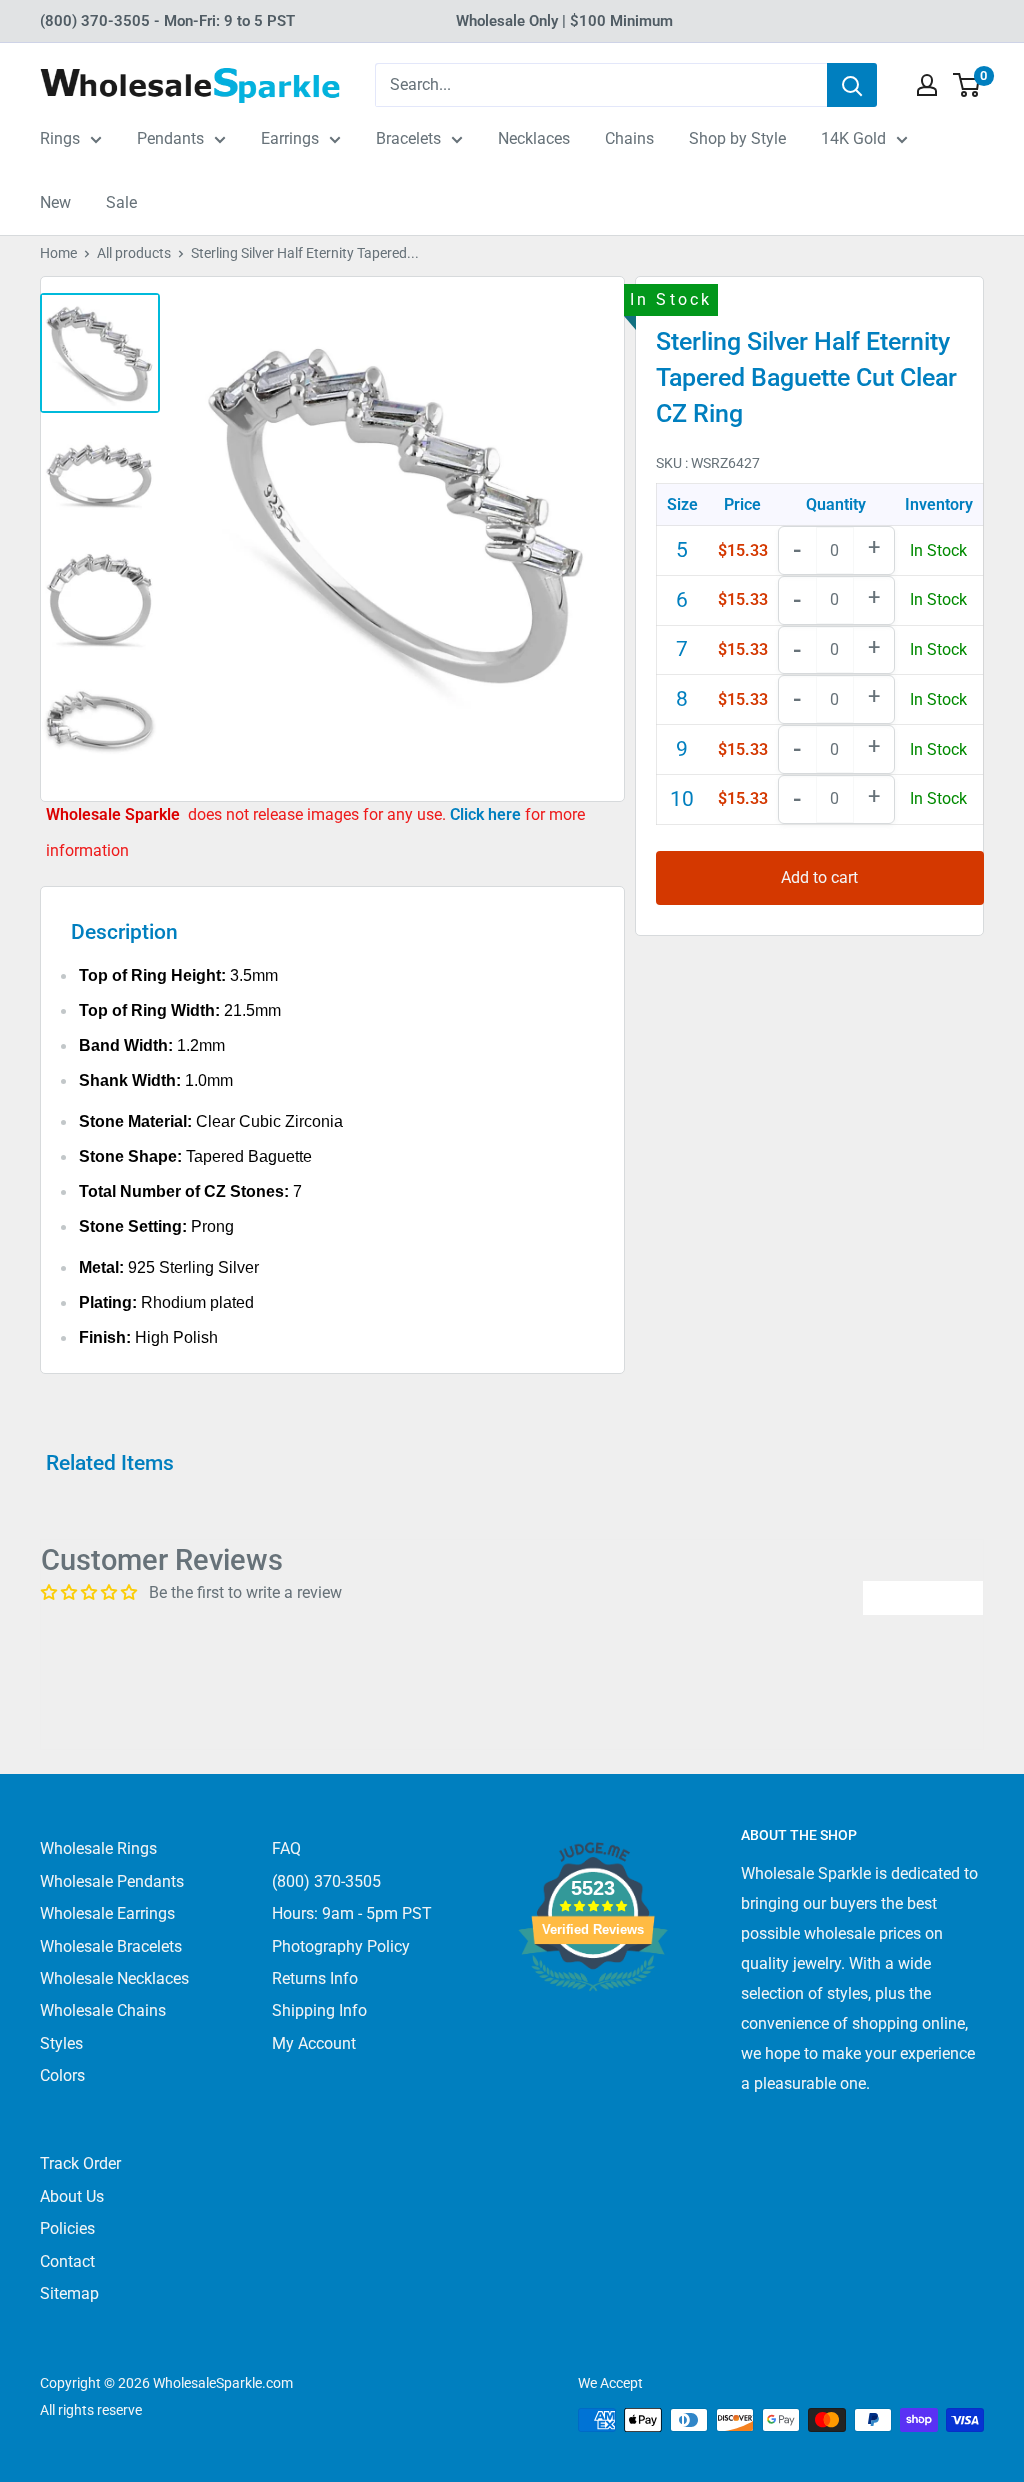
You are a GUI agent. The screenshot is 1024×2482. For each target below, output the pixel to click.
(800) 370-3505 (326, 1881)
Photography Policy (341, 1946)
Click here (487, 814)
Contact (67, 2261)
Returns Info (315, 1978)
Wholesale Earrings (107, 1913)
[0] (967, 85)
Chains (629, 138)
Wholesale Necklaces (114, 1978)
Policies (67, 2228)
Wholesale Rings (98, 1848)
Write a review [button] (923, 1597)
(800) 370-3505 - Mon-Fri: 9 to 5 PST (167, 21)
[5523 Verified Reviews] (593, 2024)
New (55, 202)
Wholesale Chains (103, 2010)
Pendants (170, 138)
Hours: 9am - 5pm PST (352, 1913)
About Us (72, 2196)
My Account (314, 2043)
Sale (121, 202)
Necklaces (534, 138)
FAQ (286, 1848)
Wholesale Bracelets (111, 1946)
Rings (60, 138)
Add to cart (819, 877)
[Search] (852, 85)
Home (58, 253)
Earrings (290, 138)
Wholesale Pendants (112, 1881)
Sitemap (69, 2293)
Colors (62, 2075)
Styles (61, 2043)
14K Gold (853, 138)
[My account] (927, 85)
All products (134, 253)
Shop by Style (737, 138)
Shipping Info (319, 2010)
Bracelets (408, 138)
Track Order (80, 2163)
